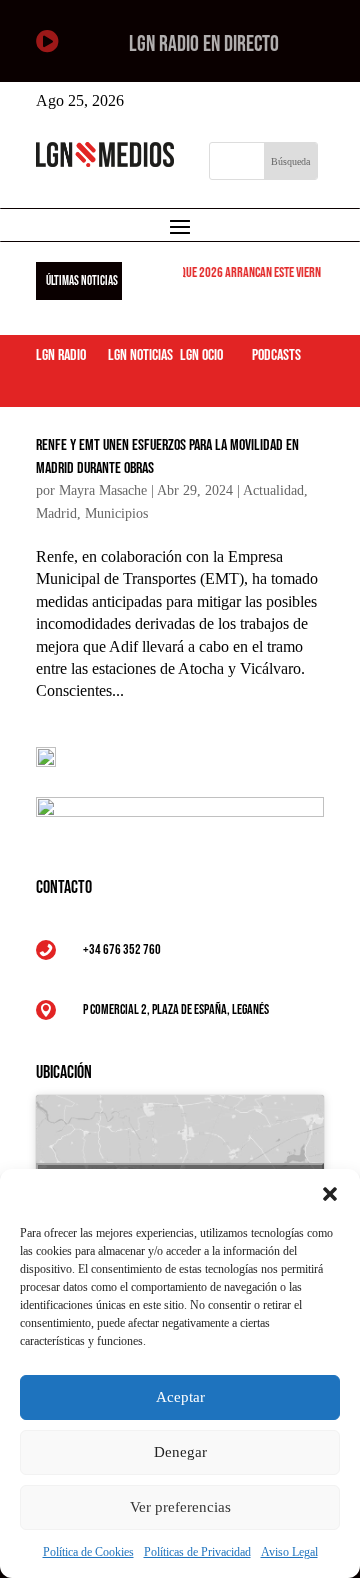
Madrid (56, 513)
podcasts (276, 355)
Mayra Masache (103, 490)
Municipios (116, 513)
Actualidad (273, 490)
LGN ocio (201, 355)
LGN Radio (61, 355)
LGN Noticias (140, 355)
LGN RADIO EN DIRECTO (204, 44)
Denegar (180, 1452)
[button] (330, 1194)
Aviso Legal (289, 1552)
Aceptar (180, 1397)
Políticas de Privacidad (197, 1552)
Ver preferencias (180, 1507)
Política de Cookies (88, 1552)
